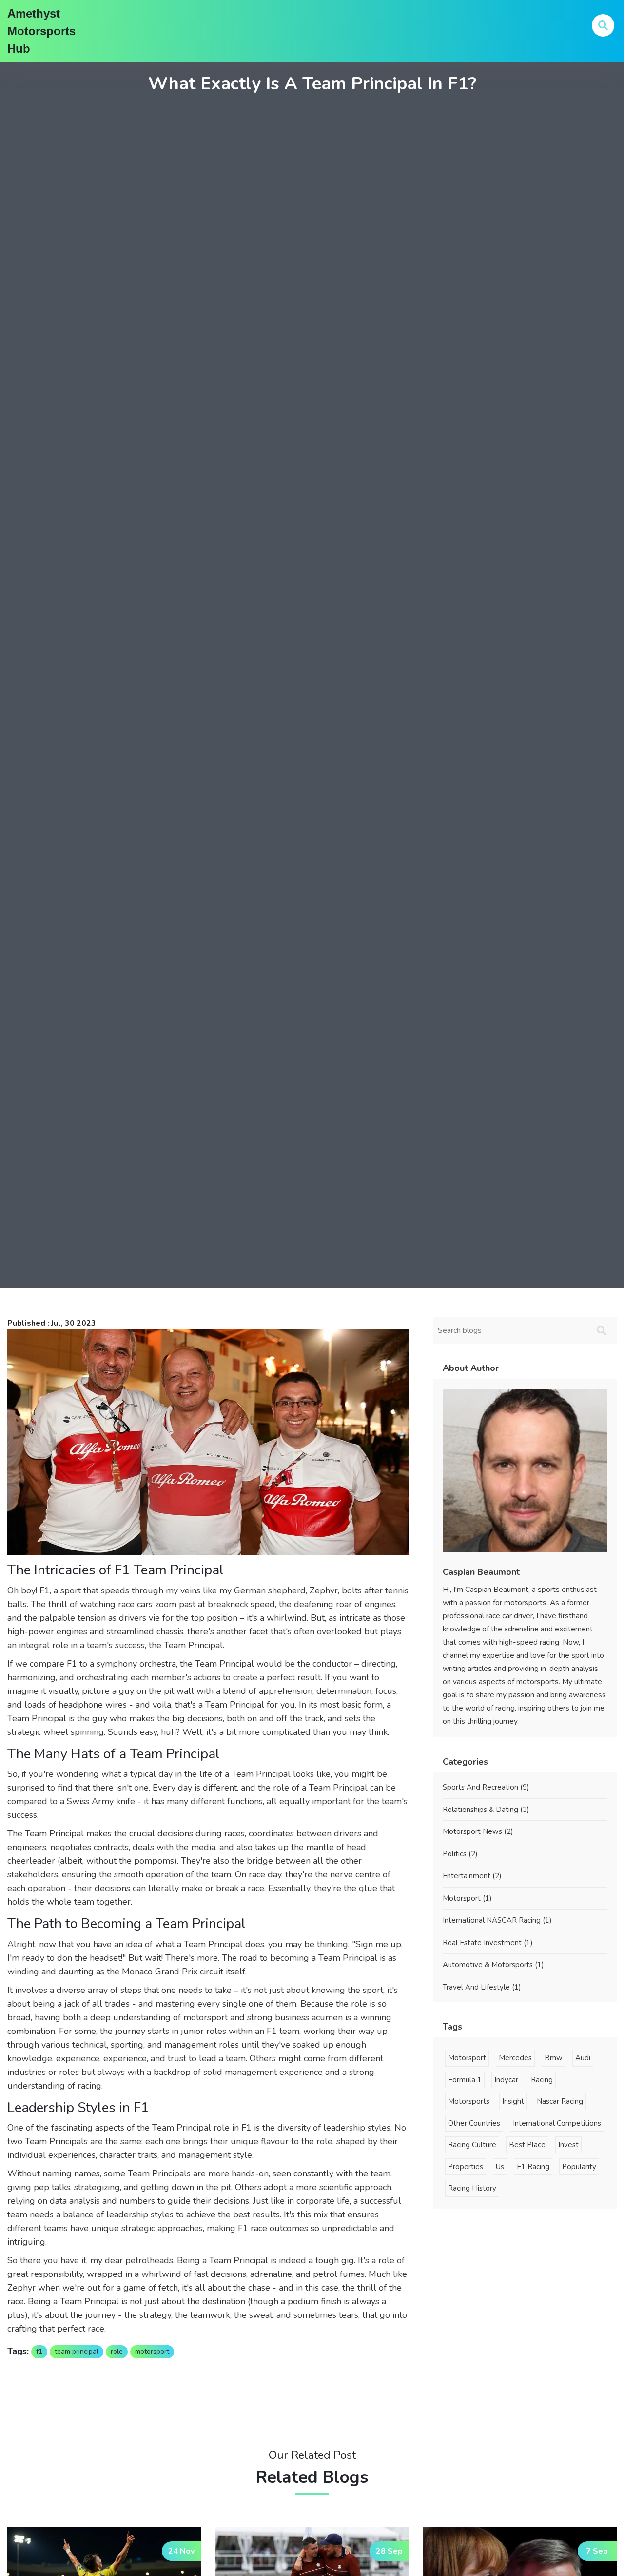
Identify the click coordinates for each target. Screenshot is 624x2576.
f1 (39, 2351)
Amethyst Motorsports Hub (41, 31)
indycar (506, 2080)
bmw (554, 2058)
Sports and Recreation (486, 1787)
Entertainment (472, 1876)
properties (466, 2167)
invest (568, 2145)
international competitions (557, 2123)
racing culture (472, 2145)
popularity (579, 2167)
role (117, 2351)
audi (583, 2058)
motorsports (469, 2101)
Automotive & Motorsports (493, 1965)
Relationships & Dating (486, 1810)
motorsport (152, 2351)
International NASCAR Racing (497, 1920)
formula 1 (465, 2080)
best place (527, 2145)
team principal (77, 2351)
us (500, 2167)
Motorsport (467, 1898)
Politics (460, 1854)
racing (542, 2080)
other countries (474, 2123)
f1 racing (533, 2167)
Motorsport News (478, 1831)
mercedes (515, 2058)
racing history (472, 2188)
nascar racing (560, 2101)
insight (513, 2101)
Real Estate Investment (488, 1943)
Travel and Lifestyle (482, 1987)
